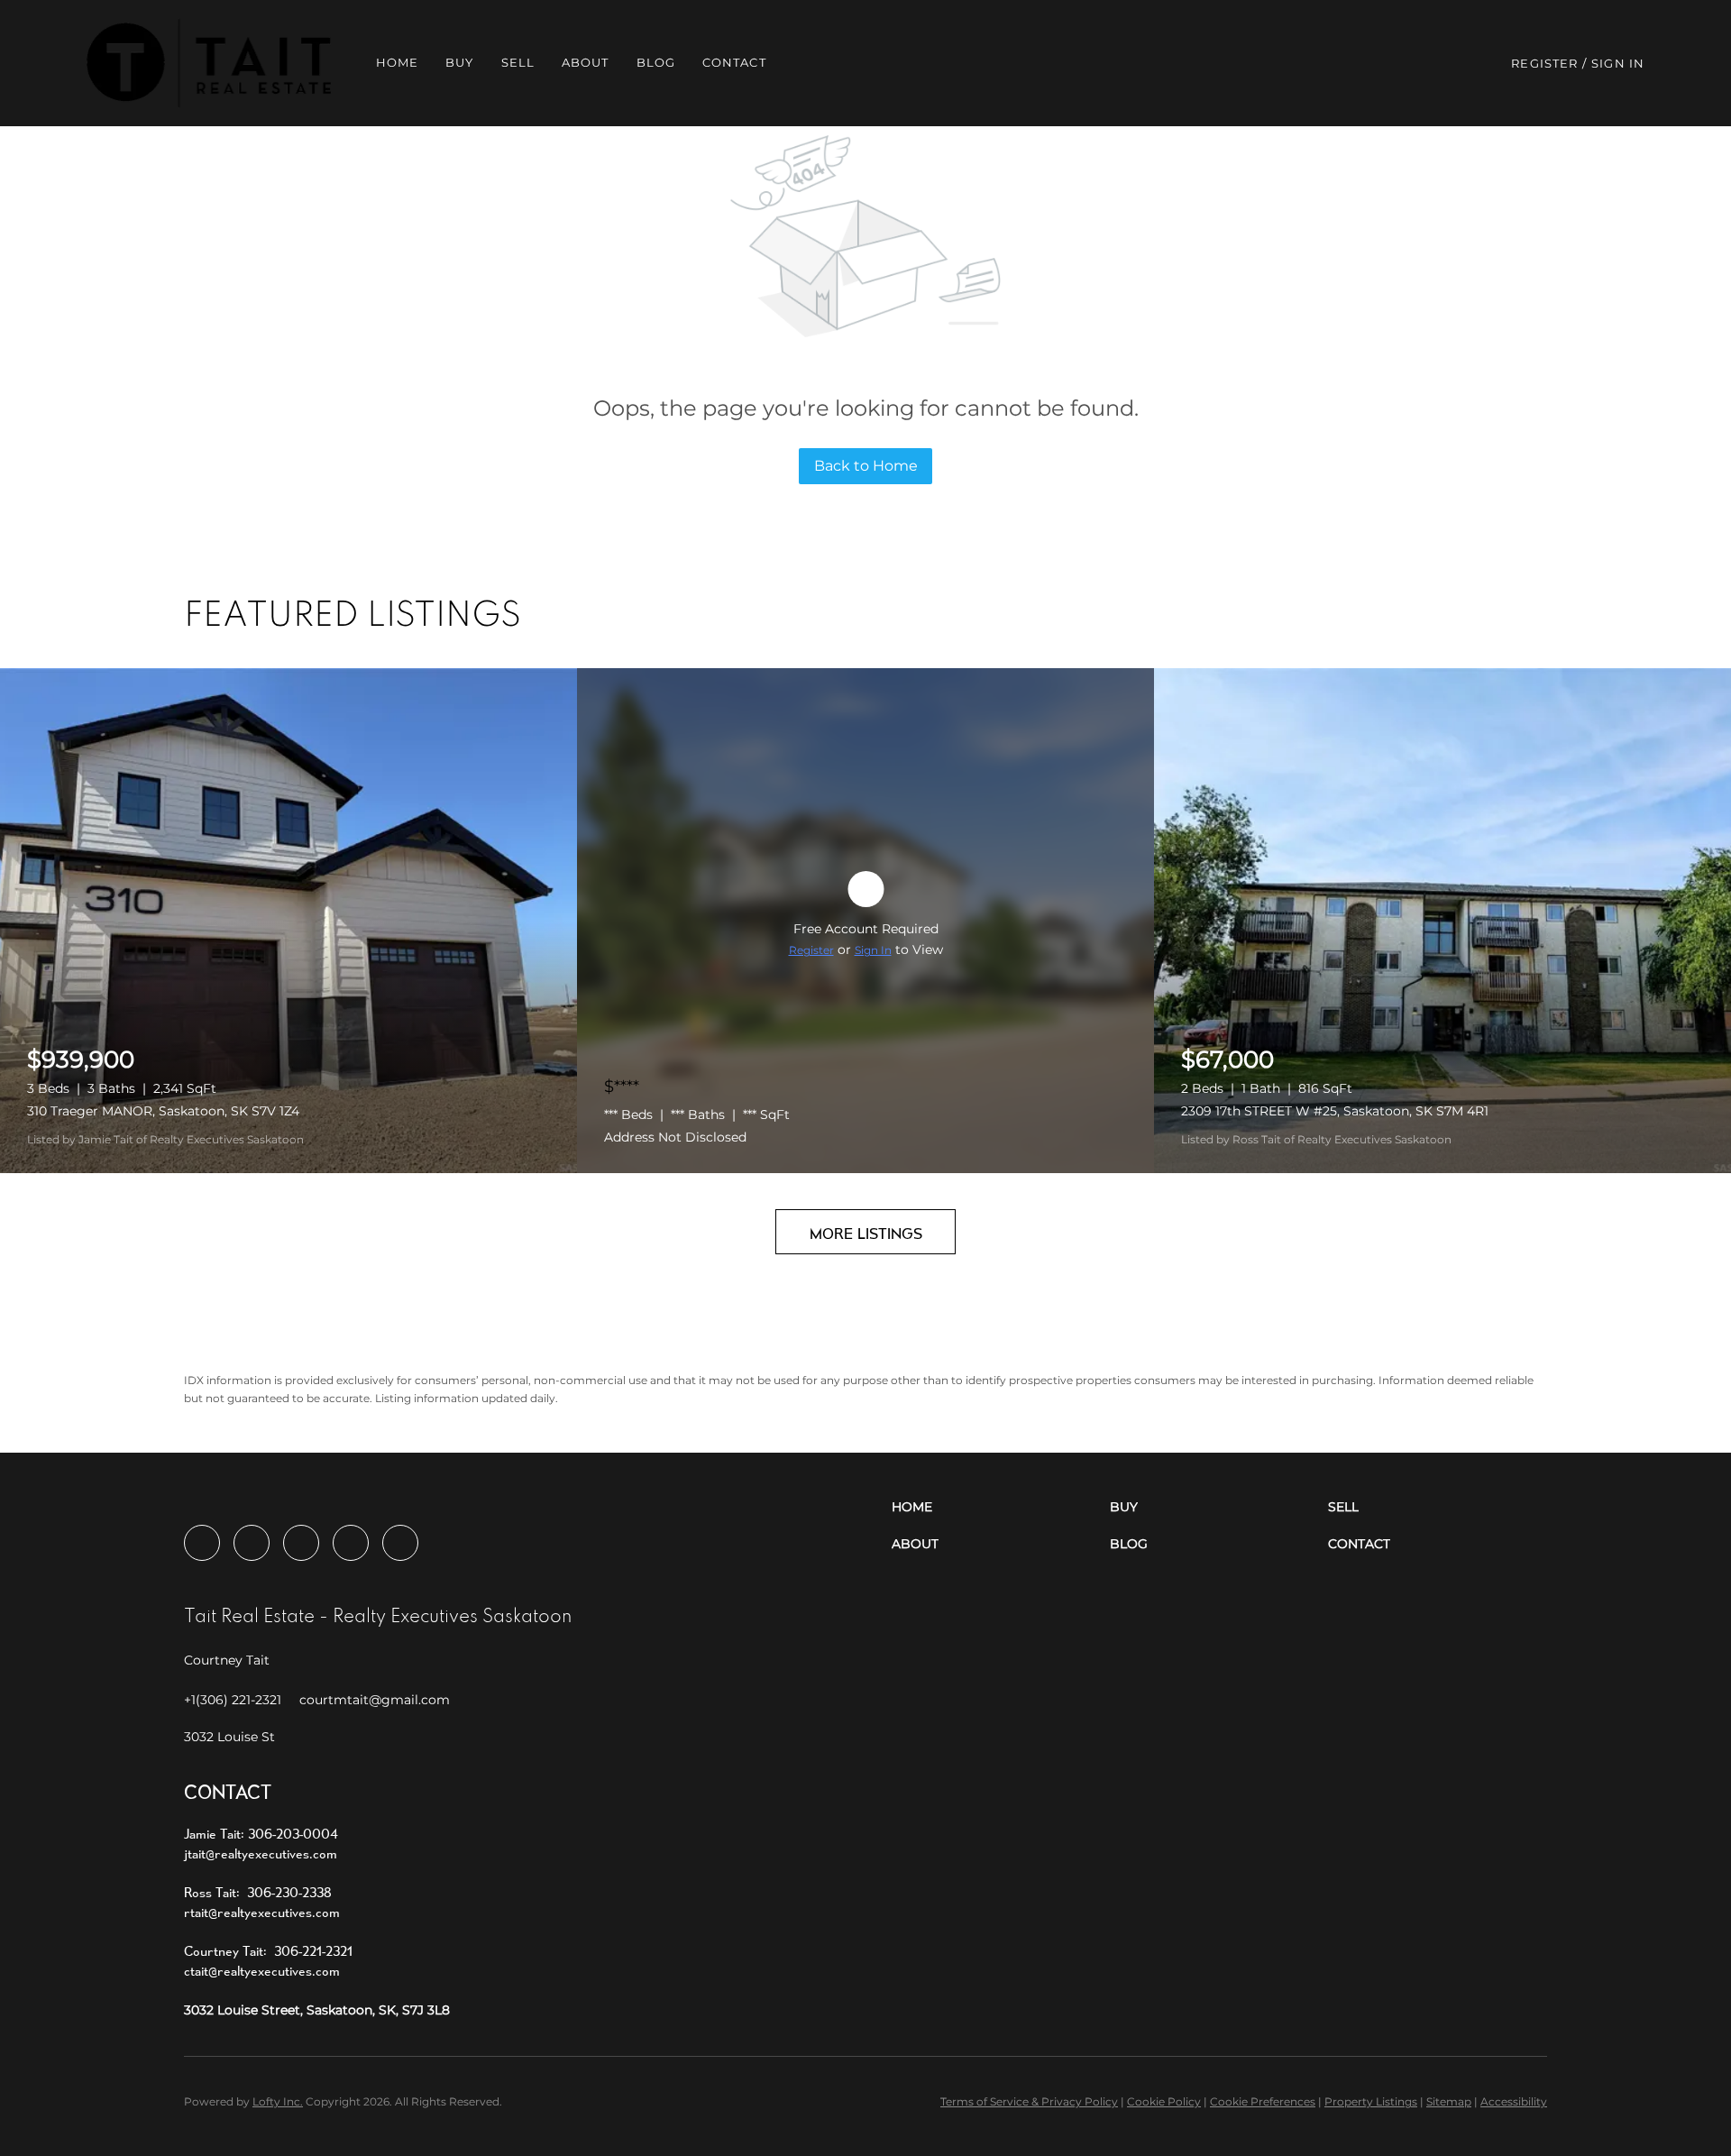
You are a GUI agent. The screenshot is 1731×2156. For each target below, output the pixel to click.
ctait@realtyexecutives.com (262, 1971)
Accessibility (1514, 2101)
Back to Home (866, 466)
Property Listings (1371, 2101)
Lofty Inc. (278, 2101)
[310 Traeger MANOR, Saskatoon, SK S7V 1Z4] (288, 921)
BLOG (656, 62)
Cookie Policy (1164, 2101)
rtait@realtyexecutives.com (262, 1912)
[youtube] (351, 1543)
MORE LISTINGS (866, 1233)
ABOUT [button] (586, 62)
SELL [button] (518, 62)
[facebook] (202, 1543)
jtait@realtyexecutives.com (261, 1853)
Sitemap (1449, 2101)
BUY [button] (459, 62)
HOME (397, 62)
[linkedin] (252, 1543)
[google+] (400, 1543)
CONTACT (734, 62)
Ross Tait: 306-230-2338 (258, 1892)
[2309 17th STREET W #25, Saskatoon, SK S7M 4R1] (1442, 921)
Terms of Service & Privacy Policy (1029, 2101)
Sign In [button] (1618, 63)
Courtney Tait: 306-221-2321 (268, 1951)
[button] (209, 63)
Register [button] (1544, 63)
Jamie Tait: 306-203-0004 (261, 1834)
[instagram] (301, 1543)
